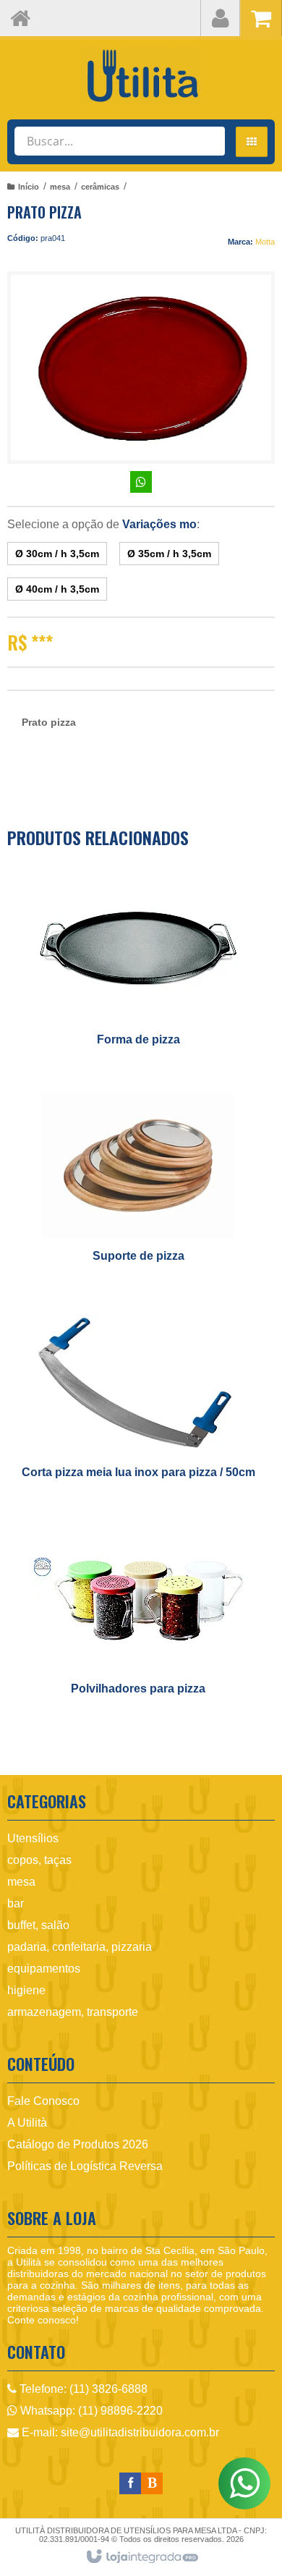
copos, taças (39, 1860)
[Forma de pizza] (138, 971)
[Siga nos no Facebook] (130, 2483)
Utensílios (33, 1838)
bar (16, 1903)
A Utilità (27, 2123)
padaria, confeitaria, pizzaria (80, 1947)
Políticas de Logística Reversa (85, 2166)
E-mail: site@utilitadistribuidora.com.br (119, 2432)
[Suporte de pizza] (138, 1187)
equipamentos (44, 1969)
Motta (265, 242)
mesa (60, 187)
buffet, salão (38, 1925)
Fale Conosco (43, 2101)
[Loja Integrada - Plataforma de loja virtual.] (141, 2557)
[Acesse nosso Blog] (152, 2483)
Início (29, 187)
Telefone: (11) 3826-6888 (82, 2389)
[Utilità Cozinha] (141, 76)
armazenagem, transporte (73, 2012)
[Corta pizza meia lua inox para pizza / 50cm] (138, 1403)
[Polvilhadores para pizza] (138, 1620)
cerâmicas (100, 187)
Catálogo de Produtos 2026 (78, 2144)
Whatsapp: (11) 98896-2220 (90, 2411)
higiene (26, 1990)
